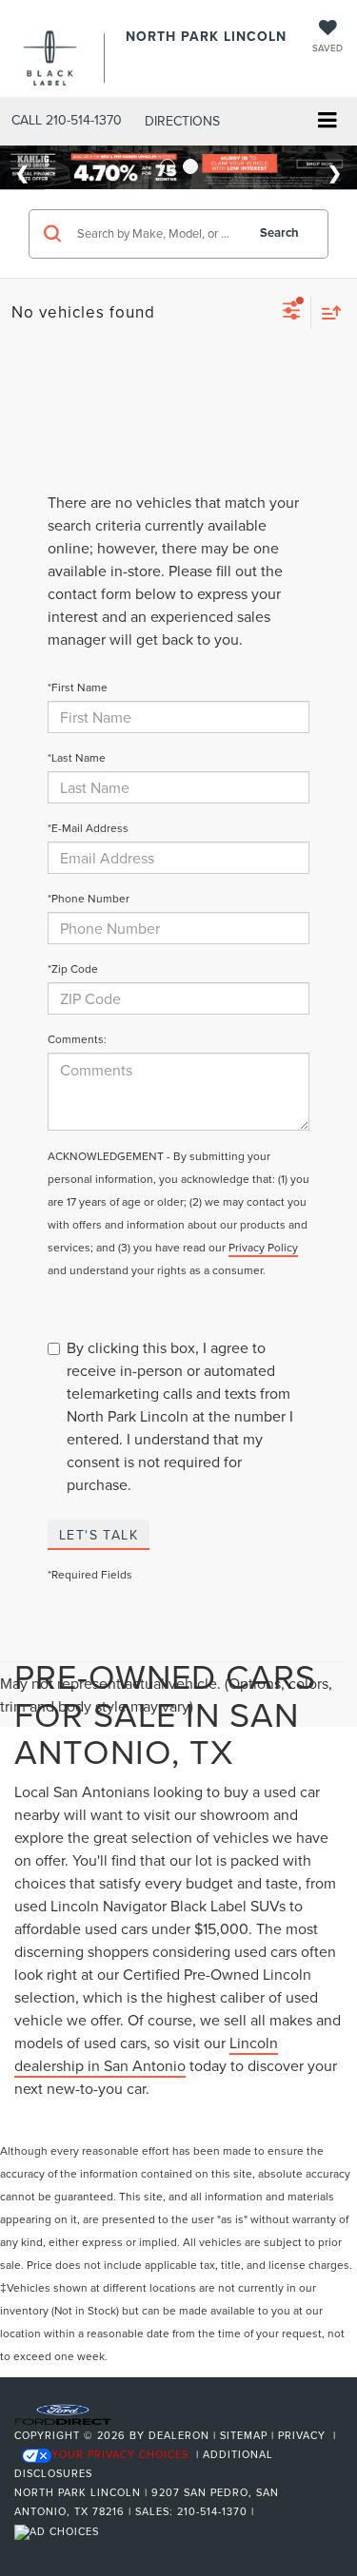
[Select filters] (292, 313)
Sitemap (244, 2435)
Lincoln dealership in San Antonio (146, 2054)
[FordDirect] (63, 2413)
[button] (67, 120)
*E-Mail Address (88, 828)
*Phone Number (89, 898)
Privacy (302, 2435)
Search (279, 232)
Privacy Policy (263, 1247)
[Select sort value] (327, 312)
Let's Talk (99, 1535)
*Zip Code (73, 968)
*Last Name (77, 757)
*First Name (78, 687)
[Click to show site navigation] (327, 122)
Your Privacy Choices (120, 2454)
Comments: (77, 1039)
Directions (182, 121)
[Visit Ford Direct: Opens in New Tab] (59, 2530)
